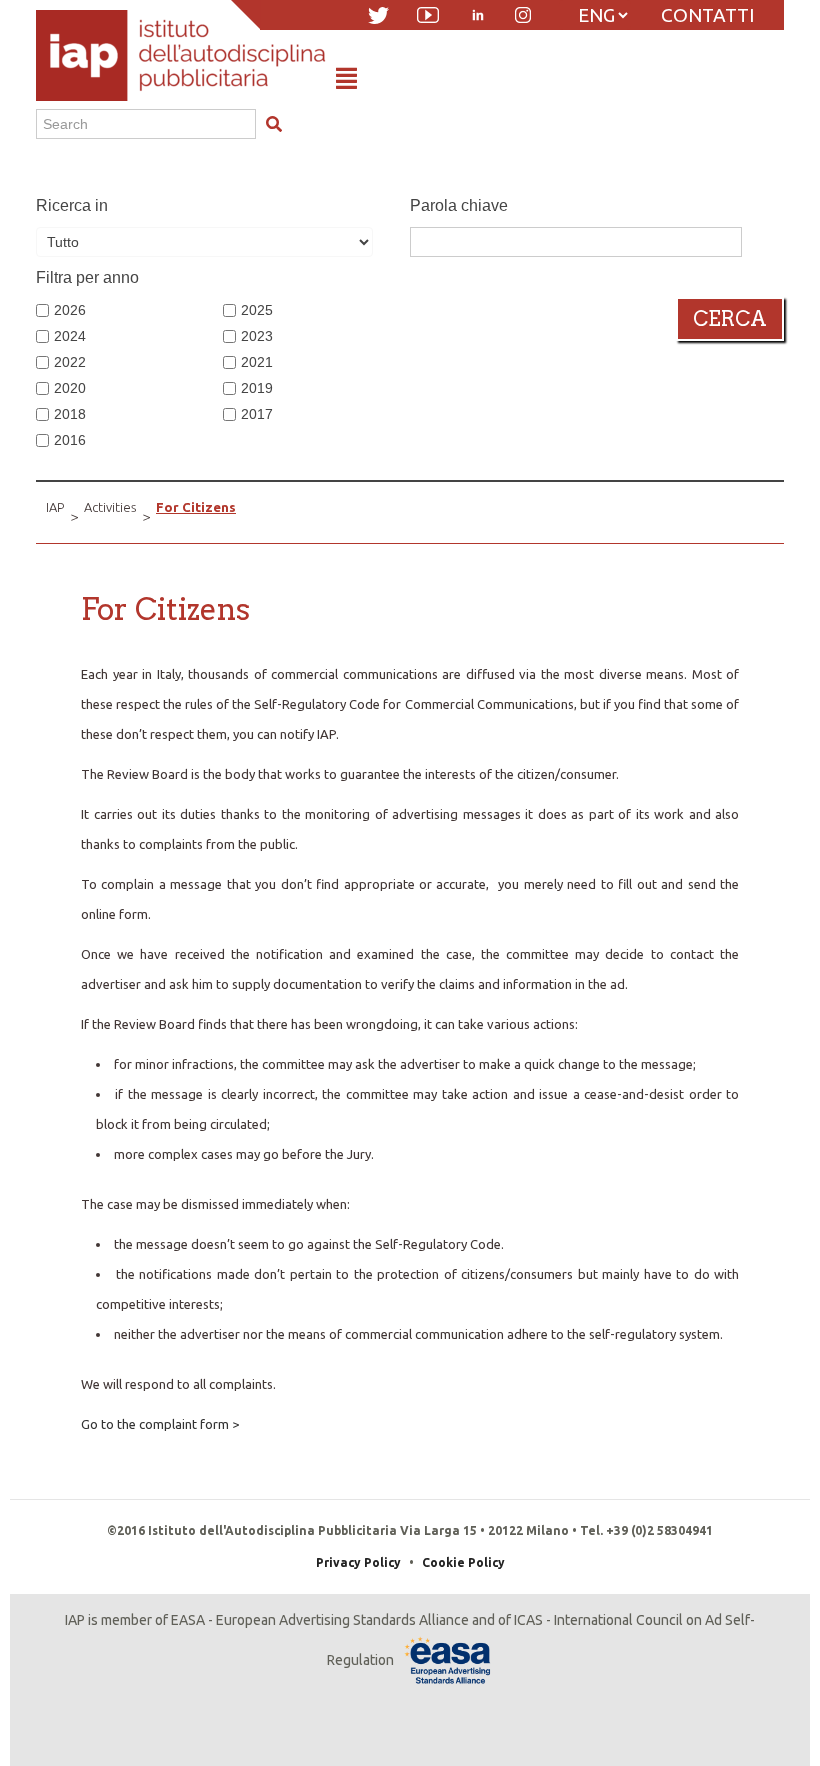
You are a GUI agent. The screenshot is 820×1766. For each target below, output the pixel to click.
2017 (257, 414)
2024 (70, 336)
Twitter (378, 15)
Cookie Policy (463, 1562)
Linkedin (478, 15)
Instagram (523, 15)
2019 (257, 388)
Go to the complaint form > (160, 1424)
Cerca (730, 319)
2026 (70, 310)
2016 (70, 440)
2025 (257, 310)
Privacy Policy (358, 1562)
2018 (70, 414)
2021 (257, 362)
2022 (70, 362)
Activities (110, 507)
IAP (55, 507)
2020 (70, 388)
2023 (257, 336)
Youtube (428, 15)
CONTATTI (707, 15)
